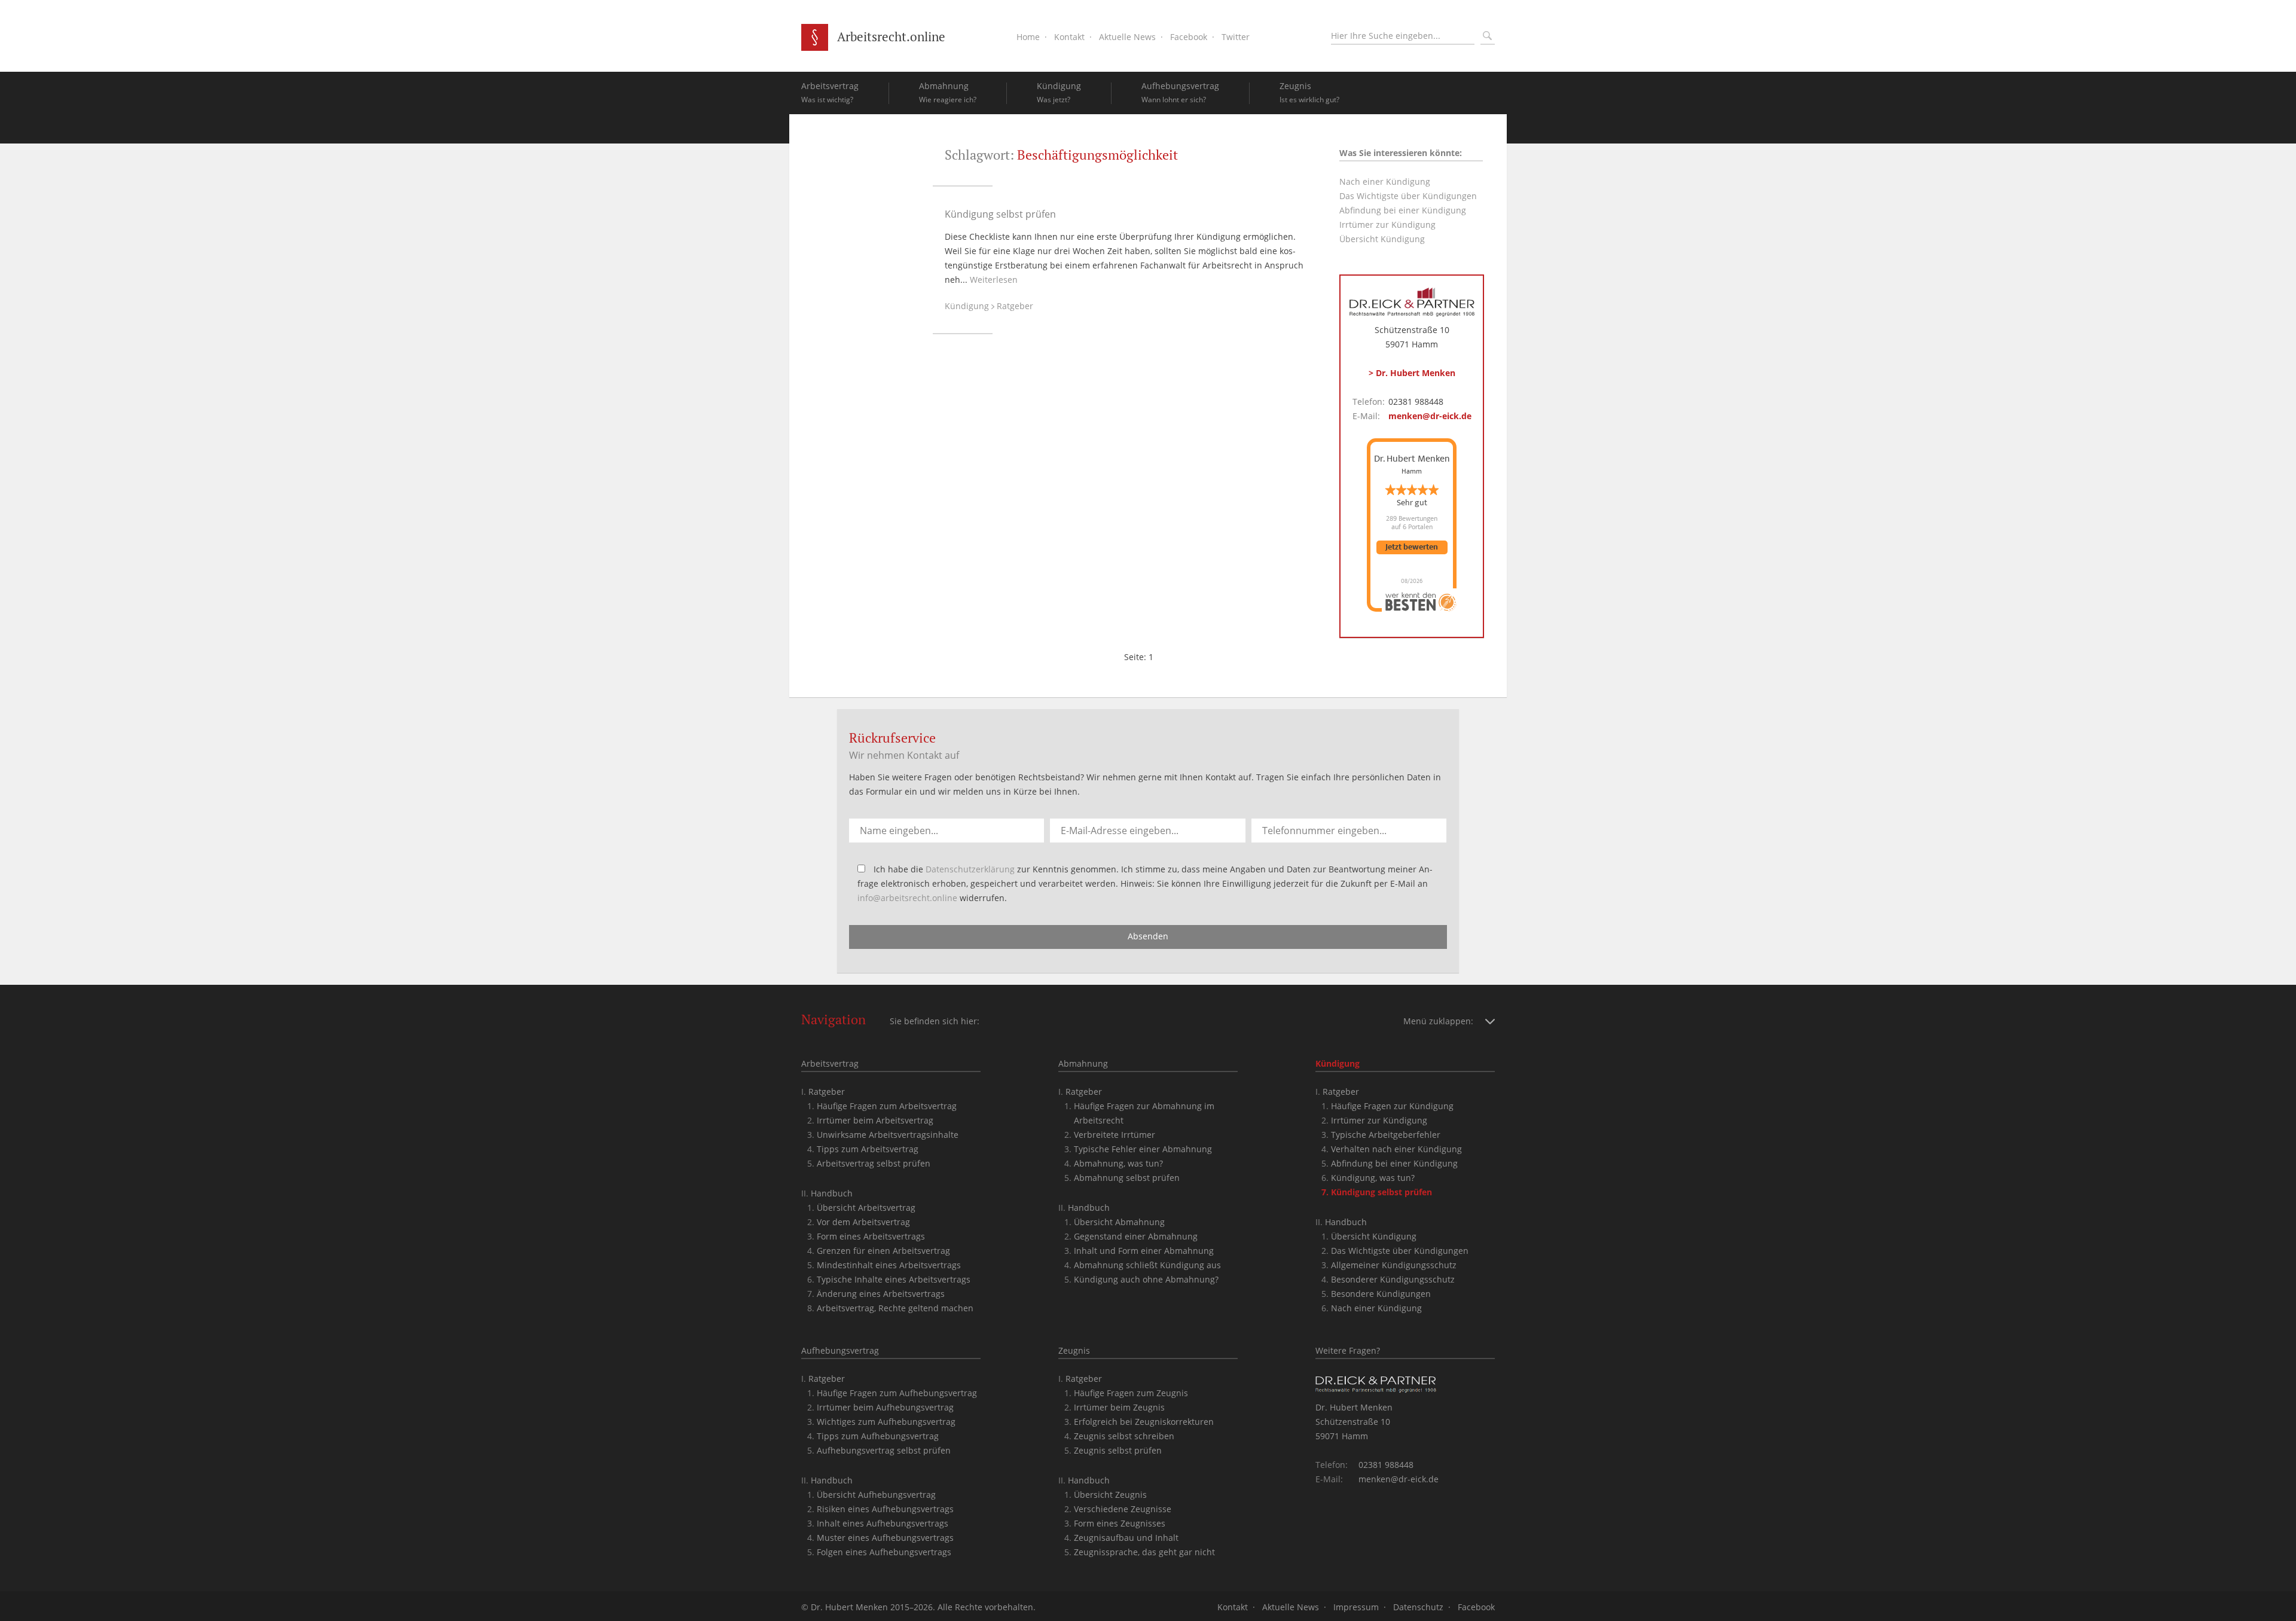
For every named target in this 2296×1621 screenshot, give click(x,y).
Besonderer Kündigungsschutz (1393, 1279)
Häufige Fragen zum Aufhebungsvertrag (897, 1393)
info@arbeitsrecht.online (907, 898)
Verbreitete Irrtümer (1115, 1135)
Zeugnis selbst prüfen (1118, 1450)
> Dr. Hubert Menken (1412, 373)
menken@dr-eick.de (1430, 416)
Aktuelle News (1127, 37)
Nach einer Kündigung (1385, 181)
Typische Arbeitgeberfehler (1386, 1135)
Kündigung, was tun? (1373, 1178)
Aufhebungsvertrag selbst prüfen (884, 1450)
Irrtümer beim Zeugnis (1119, 1407)
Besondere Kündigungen (1381, 1294)
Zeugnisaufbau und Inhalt (1126, 1538)
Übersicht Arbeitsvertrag (866, 1208)
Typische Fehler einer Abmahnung (1143, 1149)
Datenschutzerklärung (970, 869)
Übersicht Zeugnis (1110, 1495)
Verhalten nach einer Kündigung (1396, 1149)
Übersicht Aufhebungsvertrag (876, 1495)
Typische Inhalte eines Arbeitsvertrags (894, 1279)
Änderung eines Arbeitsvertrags (881, 1294)
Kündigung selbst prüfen (1000, 214)
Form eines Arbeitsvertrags (871, 1236)
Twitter (1236, 37)
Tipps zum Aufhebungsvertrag (878, 1436)
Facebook (1189, 37)
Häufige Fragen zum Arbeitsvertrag (887, 1106)
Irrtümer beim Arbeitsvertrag (875, 1120)
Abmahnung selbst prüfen (1127, 1178)
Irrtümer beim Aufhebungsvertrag (885, 1407)
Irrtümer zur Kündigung (1387, 225)
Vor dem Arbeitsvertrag (863, 1222)
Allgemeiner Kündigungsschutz (1394, 1265)
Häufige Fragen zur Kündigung (1392, 1106)
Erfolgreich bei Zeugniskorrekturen (1144, 1422)
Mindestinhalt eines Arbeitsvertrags (889, 1265)
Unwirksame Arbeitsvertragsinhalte (888, 1135)
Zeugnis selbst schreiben (1124, 1436)
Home (1028, 37)
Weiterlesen (994, 280)
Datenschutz (1418, 1607)
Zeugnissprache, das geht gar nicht (1144, 1552)
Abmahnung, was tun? (1118, 1163)
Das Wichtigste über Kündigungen (1408, 196)
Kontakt (1069, 37)
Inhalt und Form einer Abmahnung (1144, 1251)
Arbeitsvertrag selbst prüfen (874, 1163)
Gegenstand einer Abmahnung (1136, 1236)
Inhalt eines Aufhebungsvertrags (883, 1523)
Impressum (1356, 1607)
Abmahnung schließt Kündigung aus (1147, 1265)
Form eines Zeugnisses (1120, 1523)
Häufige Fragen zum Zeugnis (1131, 1393)
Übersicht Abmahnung (1119, 1222)
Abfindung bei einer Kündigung (1403, 210)
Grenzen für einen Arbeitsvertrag (883, 1251)
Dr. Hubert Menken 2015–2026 (872, 1607)
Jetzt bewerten (1412, 547)
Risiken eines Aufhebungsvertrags (885, 1509)
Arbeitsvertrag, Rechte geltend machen (895, 1308)
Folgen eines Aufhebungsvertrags (884, 1552)
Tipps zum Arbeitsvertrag (868, 1149)
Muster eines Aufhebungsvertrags (885, 1538)
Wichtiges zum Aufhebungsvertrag (886, 1422)
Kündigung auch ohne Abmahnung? (1146, 1279)
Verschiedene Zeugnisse (1123, 1509)
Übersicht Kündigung (1382, 239)
